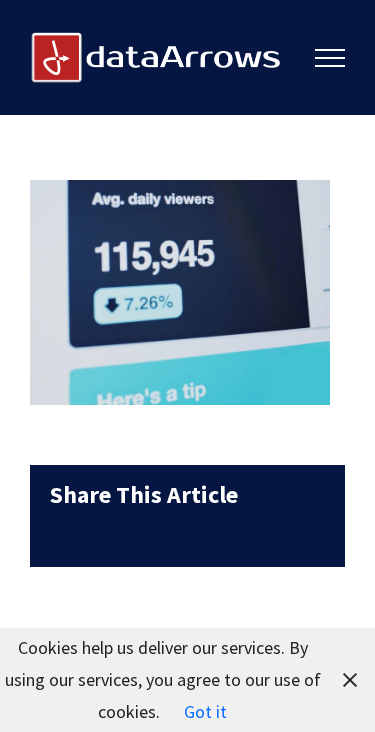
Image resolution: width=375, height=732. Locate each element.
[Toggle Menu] (330, 58)
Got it (205, 711)
